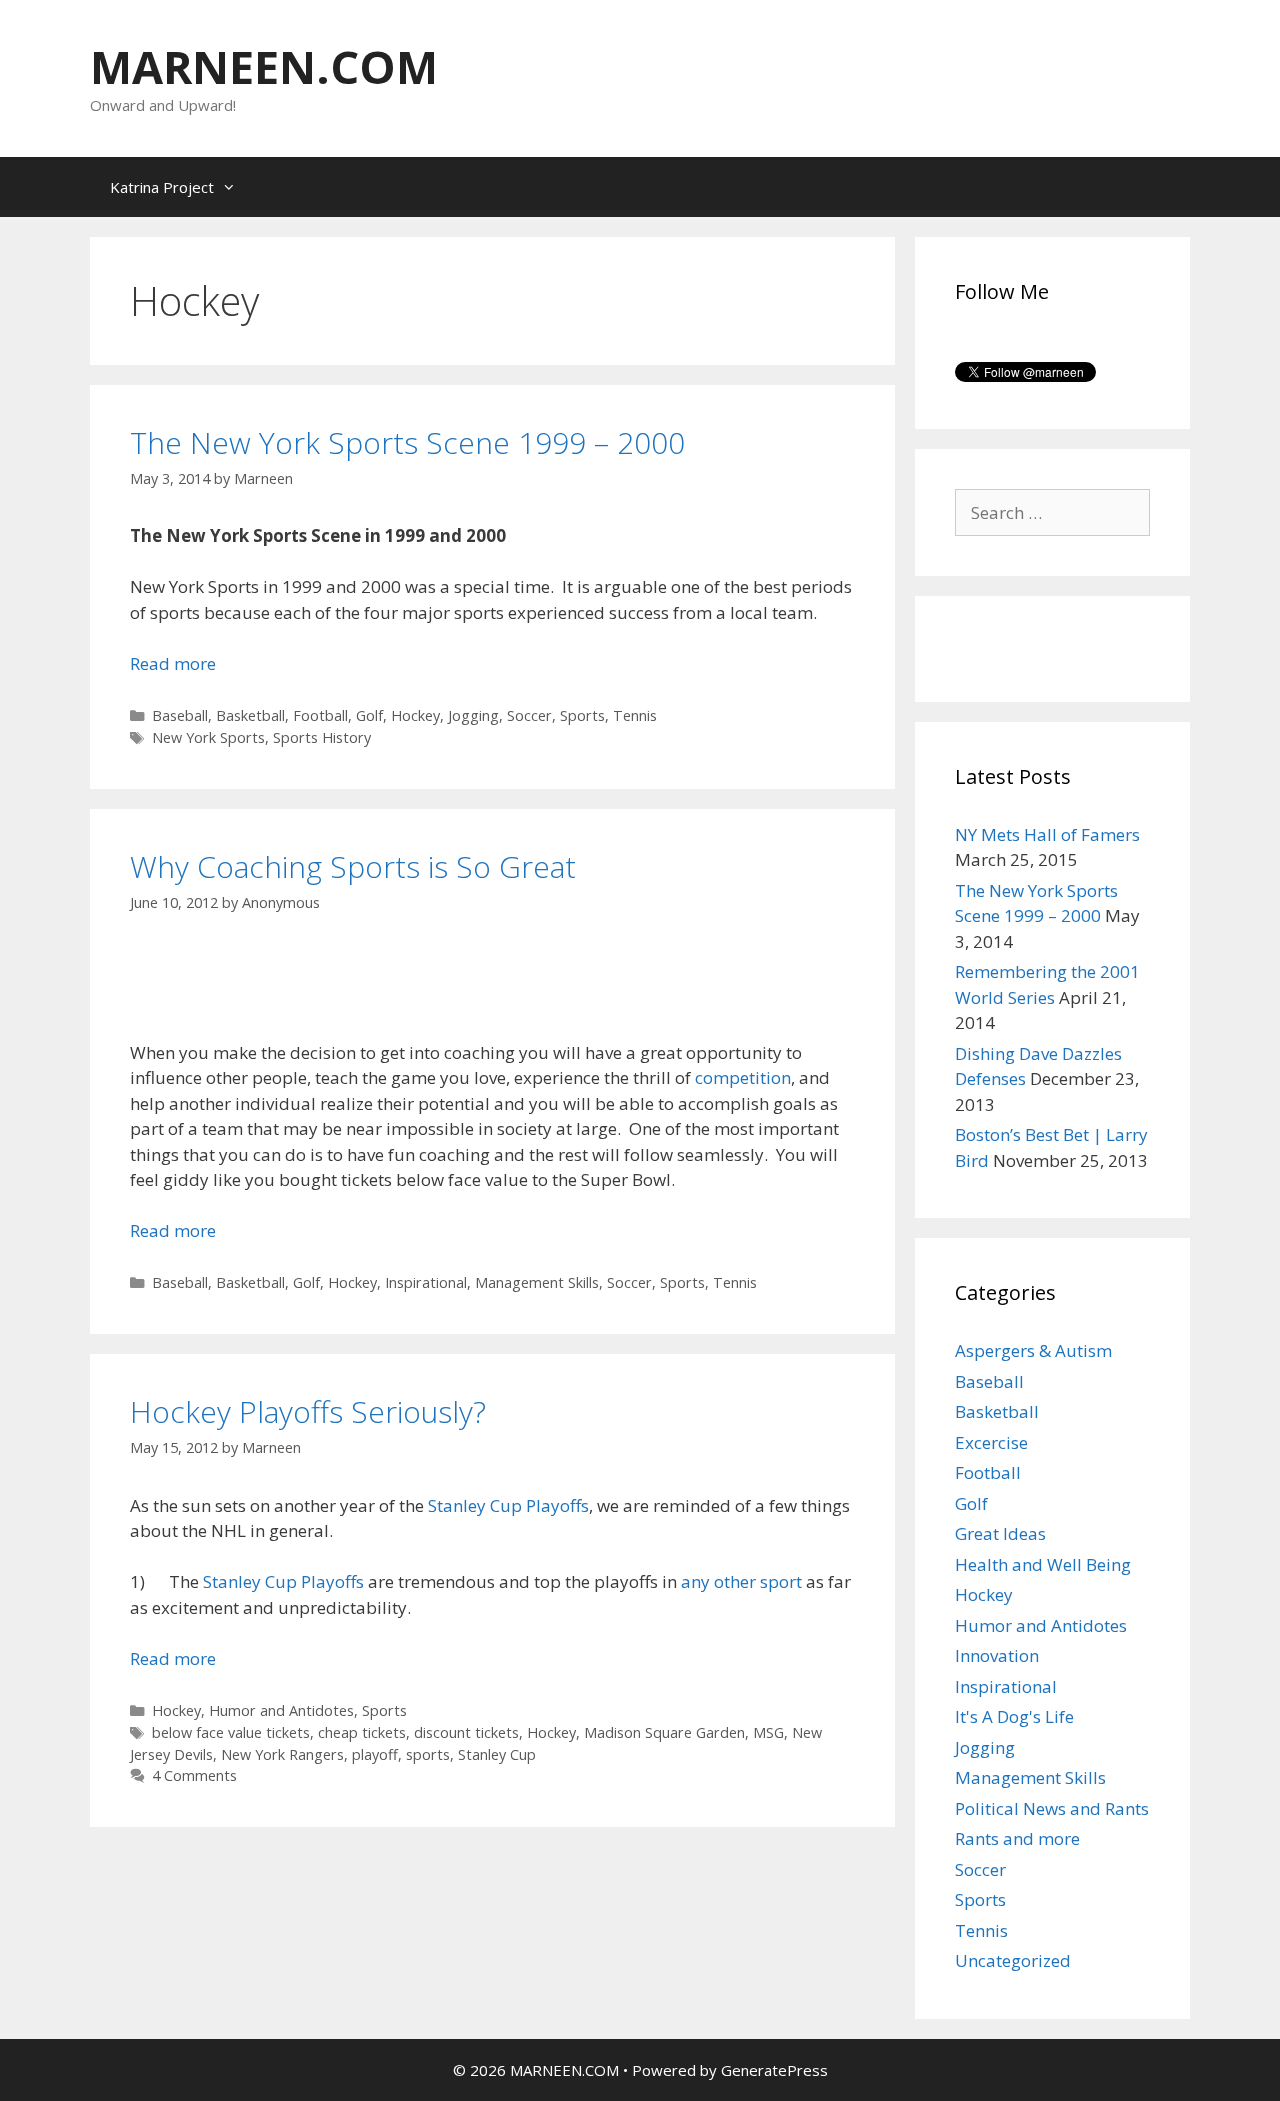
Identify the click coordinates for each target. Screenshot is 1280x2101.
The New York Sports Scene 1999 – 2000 (407, 442)
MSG (768, 1732)
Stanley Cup (497, 1754)
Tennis (635, 715)
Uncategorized (1013, 1960)
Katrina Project (162, 187)
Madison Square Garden (664, 1732)
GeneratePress (774, 2070)
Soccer (529, 715)
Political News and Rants (1052, 1808)
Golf (369, 715)
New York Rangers (282, 1754)
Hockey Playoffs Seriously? (308, 1411)
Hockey (415, 715)
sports (428, 1754)
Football (320, 715)
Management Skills (537, 1282)
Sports (582, 715)
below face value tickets (231, 1732)
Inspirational (426, 1282)
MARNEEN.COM (264, 66)
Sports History (322, 737)
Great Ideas (1000, 1533)
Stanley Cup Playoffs (508, 1505)
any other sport (741, 1581)
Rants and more (1017, 1838)
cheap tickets (362, 1732)
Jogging (473, 715)
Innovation (997, 1655)
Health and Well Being (1043, 1564)
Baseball (180, 715)
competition (743, 1077)
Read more (173, 663)
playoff (375, 1754)
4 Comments (194, 1775)
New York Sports (208, 737)
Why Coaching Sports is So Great (353, 866)
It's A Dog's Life (1014, 1716)
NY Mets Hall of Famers (1047, 834)
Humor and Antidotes (281, 1710)
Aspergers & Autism (1033, 1350)
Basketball (250, 715)
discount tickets (466, 1732)
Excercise (991, 1442)
